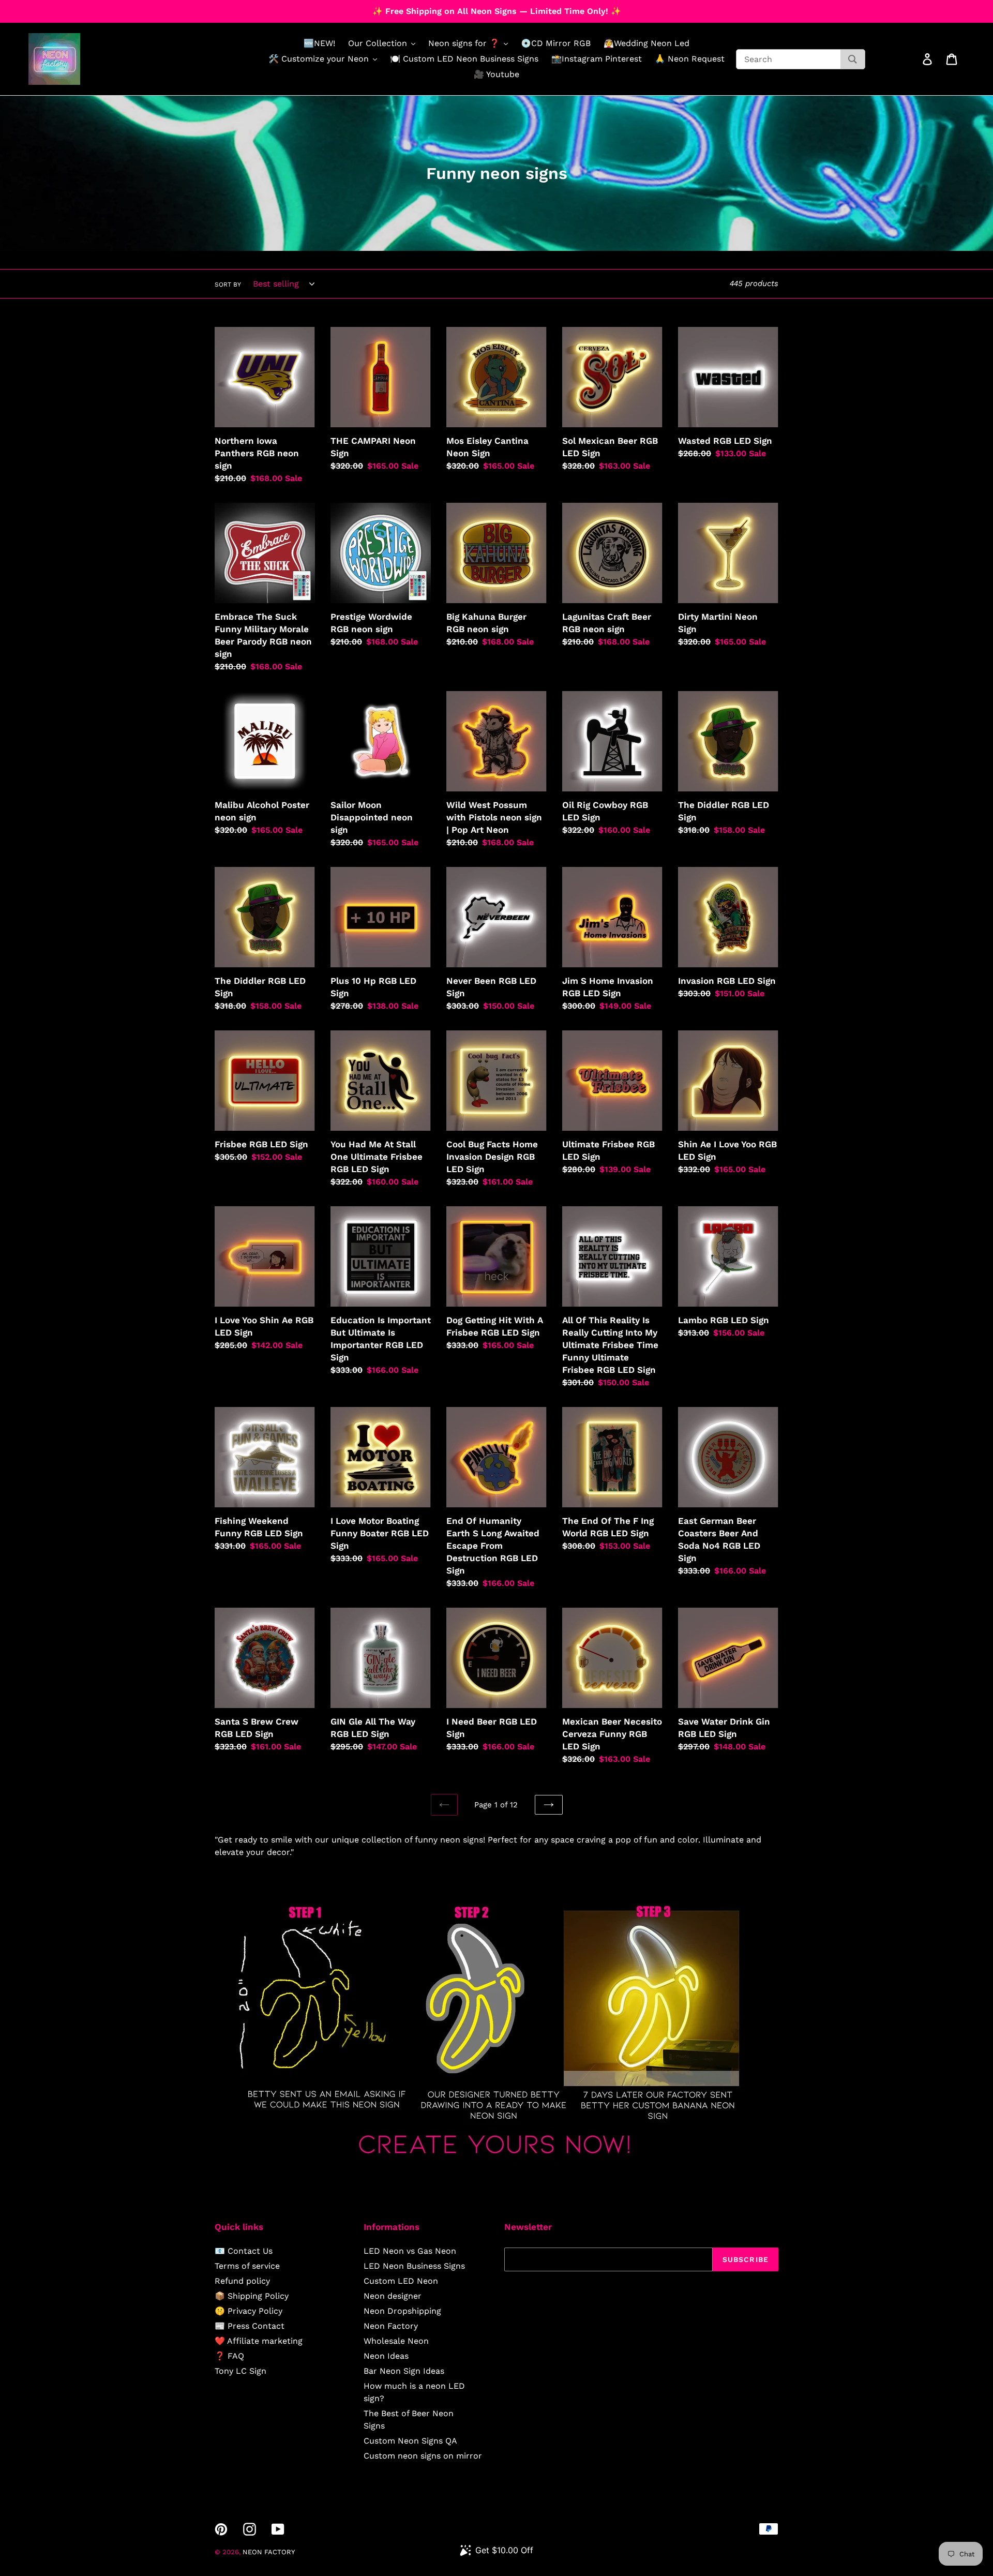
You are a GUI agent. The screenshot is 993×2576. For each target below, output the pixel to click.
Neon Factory (391, 2326)
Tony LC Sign (240, 2371)
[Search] (853, 59)
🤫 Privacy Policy (249, 2311)
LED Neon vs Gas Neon (410, 2251)
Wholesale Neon (396, 2341)
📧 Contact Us (244, 2251)
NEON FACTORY (269, 2552)
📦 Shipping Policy (252, 2296)
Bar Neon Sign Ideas (404, 2371)
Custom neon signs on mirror (423, 2456)
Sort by (228, 284)
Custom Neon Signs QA (410, 2441)
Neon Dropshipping (402, 2311)
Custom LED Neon (401, 2281)
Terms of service (247, 2266)
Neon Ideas (386, 2356)
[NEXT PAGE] (549, 1805)
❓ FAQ (229, 2356)
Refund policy (242, 2281)
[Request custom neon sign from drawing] (496, 2163)
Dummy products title (87, 9)
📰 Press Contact (250, 2326)
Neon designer (393, 2296)
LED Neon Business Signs (414, 2266)
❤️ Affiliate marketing (259, 2341)
